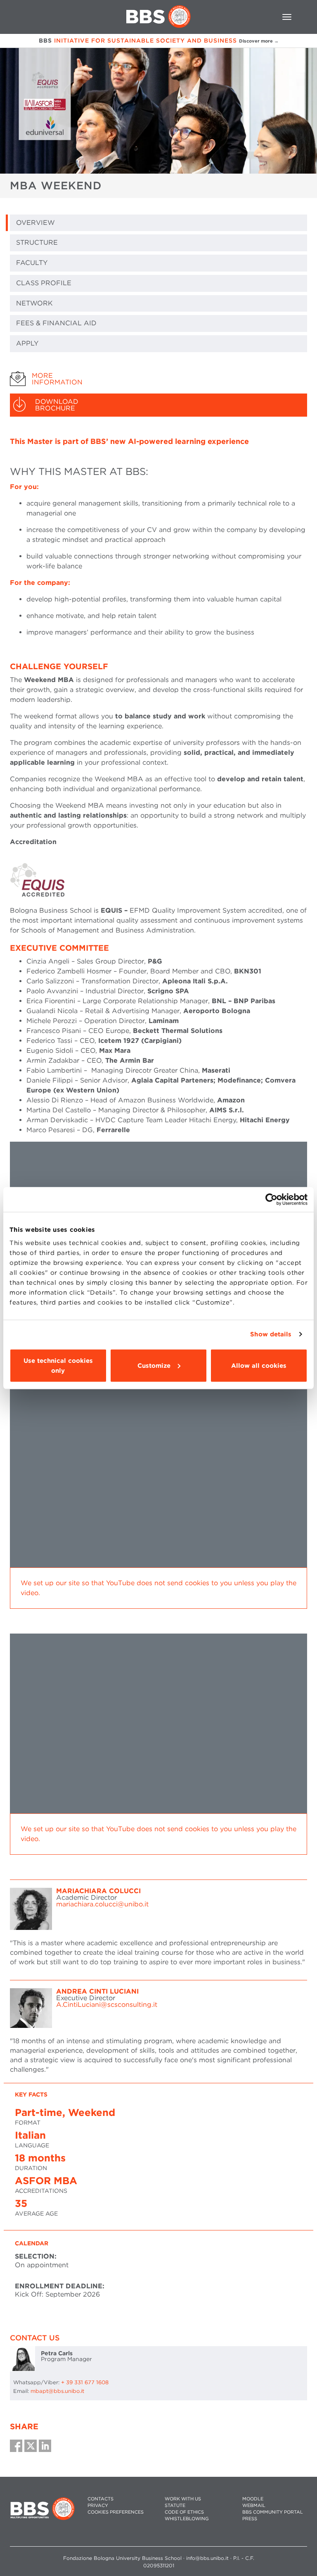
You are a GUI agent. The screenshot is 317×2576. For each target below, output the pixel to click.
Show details (271, 1334)
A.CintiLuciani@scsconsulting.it (107, 2005)
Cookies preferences (116, 2512)
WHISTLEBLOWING (187, 2519)
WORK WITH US (183, 2499)
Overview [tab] (35, 223)
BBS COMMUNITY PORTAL (273, 2512)
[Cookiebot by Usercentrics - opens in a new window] (271, 1200)
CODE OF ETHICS (184, 2512)
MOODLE (253, 2499)
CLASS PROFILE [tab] (44, 283)
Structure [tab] (37, 242)
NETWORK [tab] (34, 303)
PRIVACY (98, 2506)
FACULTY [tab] (32, 263)
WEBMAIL (254, 2506)
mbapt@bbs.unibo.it (57, 2391)
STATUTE (175, 2506)
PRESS (250, 2519)
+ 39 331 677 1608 (85, 2382)
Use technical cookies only (58, 1365)
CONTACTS (101, 2499)
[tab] (158, 379)
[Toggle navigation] (287, 17)
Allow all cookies (259, 1365)
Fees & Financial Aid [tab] (56, 323)
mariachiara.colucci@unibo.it (102, 1904)
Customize (154, 1365)
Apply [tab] (27, 343)
